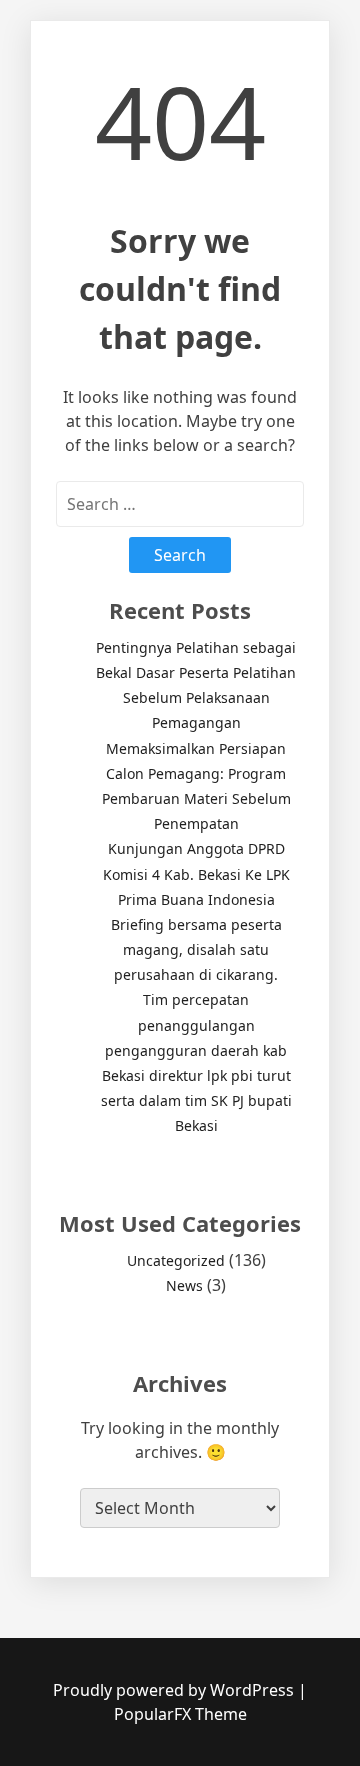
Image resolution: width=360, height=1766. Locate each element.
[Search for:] (180, 504)
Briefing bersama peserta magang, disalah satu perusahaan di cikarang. (196, 949)
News (184, 1285)
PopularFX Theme (180, 1714)
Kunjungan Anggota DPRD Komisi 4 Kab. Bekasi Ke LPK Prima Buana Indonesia (196, 873)
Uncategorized (176, 1260)
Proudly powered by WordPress (175, 1690)
